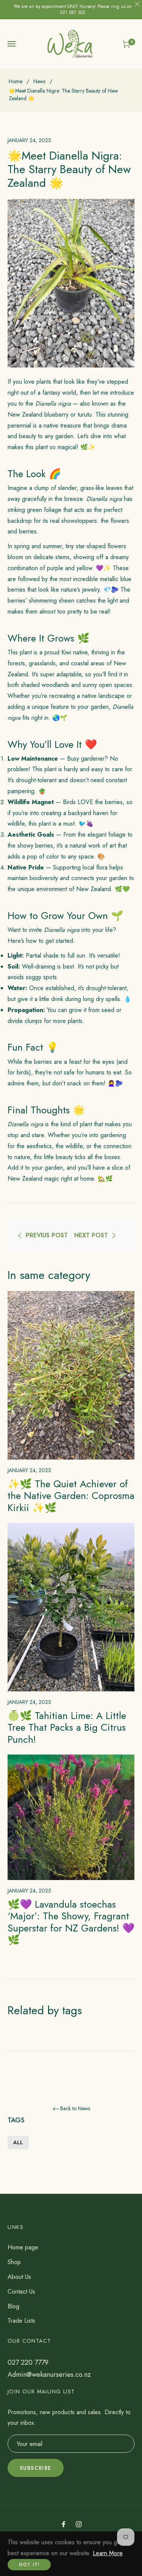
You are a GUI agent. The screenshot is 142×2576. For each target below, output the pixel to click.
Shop (14, 2262)
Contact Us (21, 2292)
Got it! (29, 2565)
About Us (19, 2277)
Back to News (75, 2109)
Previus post (47, 1235)
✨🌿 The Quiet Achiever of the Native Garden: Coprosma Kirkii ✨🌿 (71, 1496)
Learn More (108, 2553)
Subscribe (36, 2468)
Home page (23, 2247)
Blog (13, 2306)
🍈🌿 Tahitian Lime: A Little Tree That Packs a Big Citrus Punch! (67, 1727)
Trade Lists (21, 2321)
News (39, 81)
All (18, 2142)
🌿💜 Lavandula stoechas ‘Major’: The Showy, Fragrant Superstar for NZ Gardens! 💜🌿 (71, 1922)
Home (16, 81)
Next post (91, 1235)
